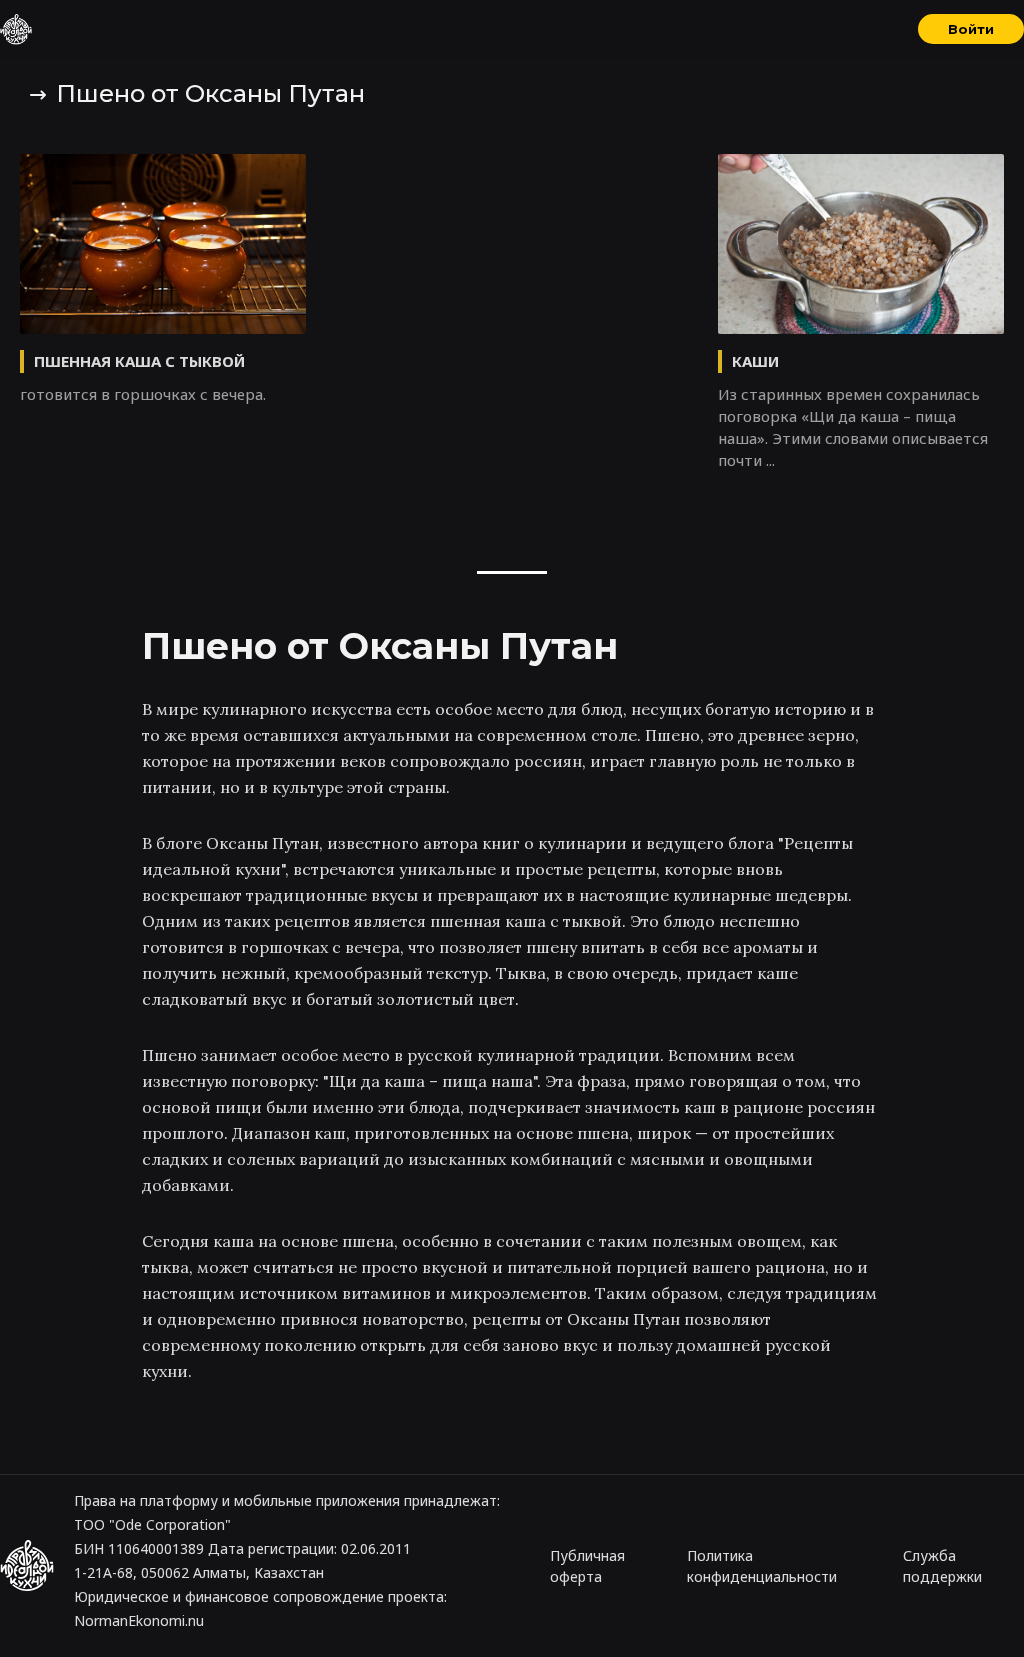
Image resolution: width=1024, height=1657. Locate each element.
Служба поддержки (942, 1566)
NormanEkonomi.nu (139, 1620)
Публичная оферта (587, 1566)
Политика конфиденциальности (762, 1566)
